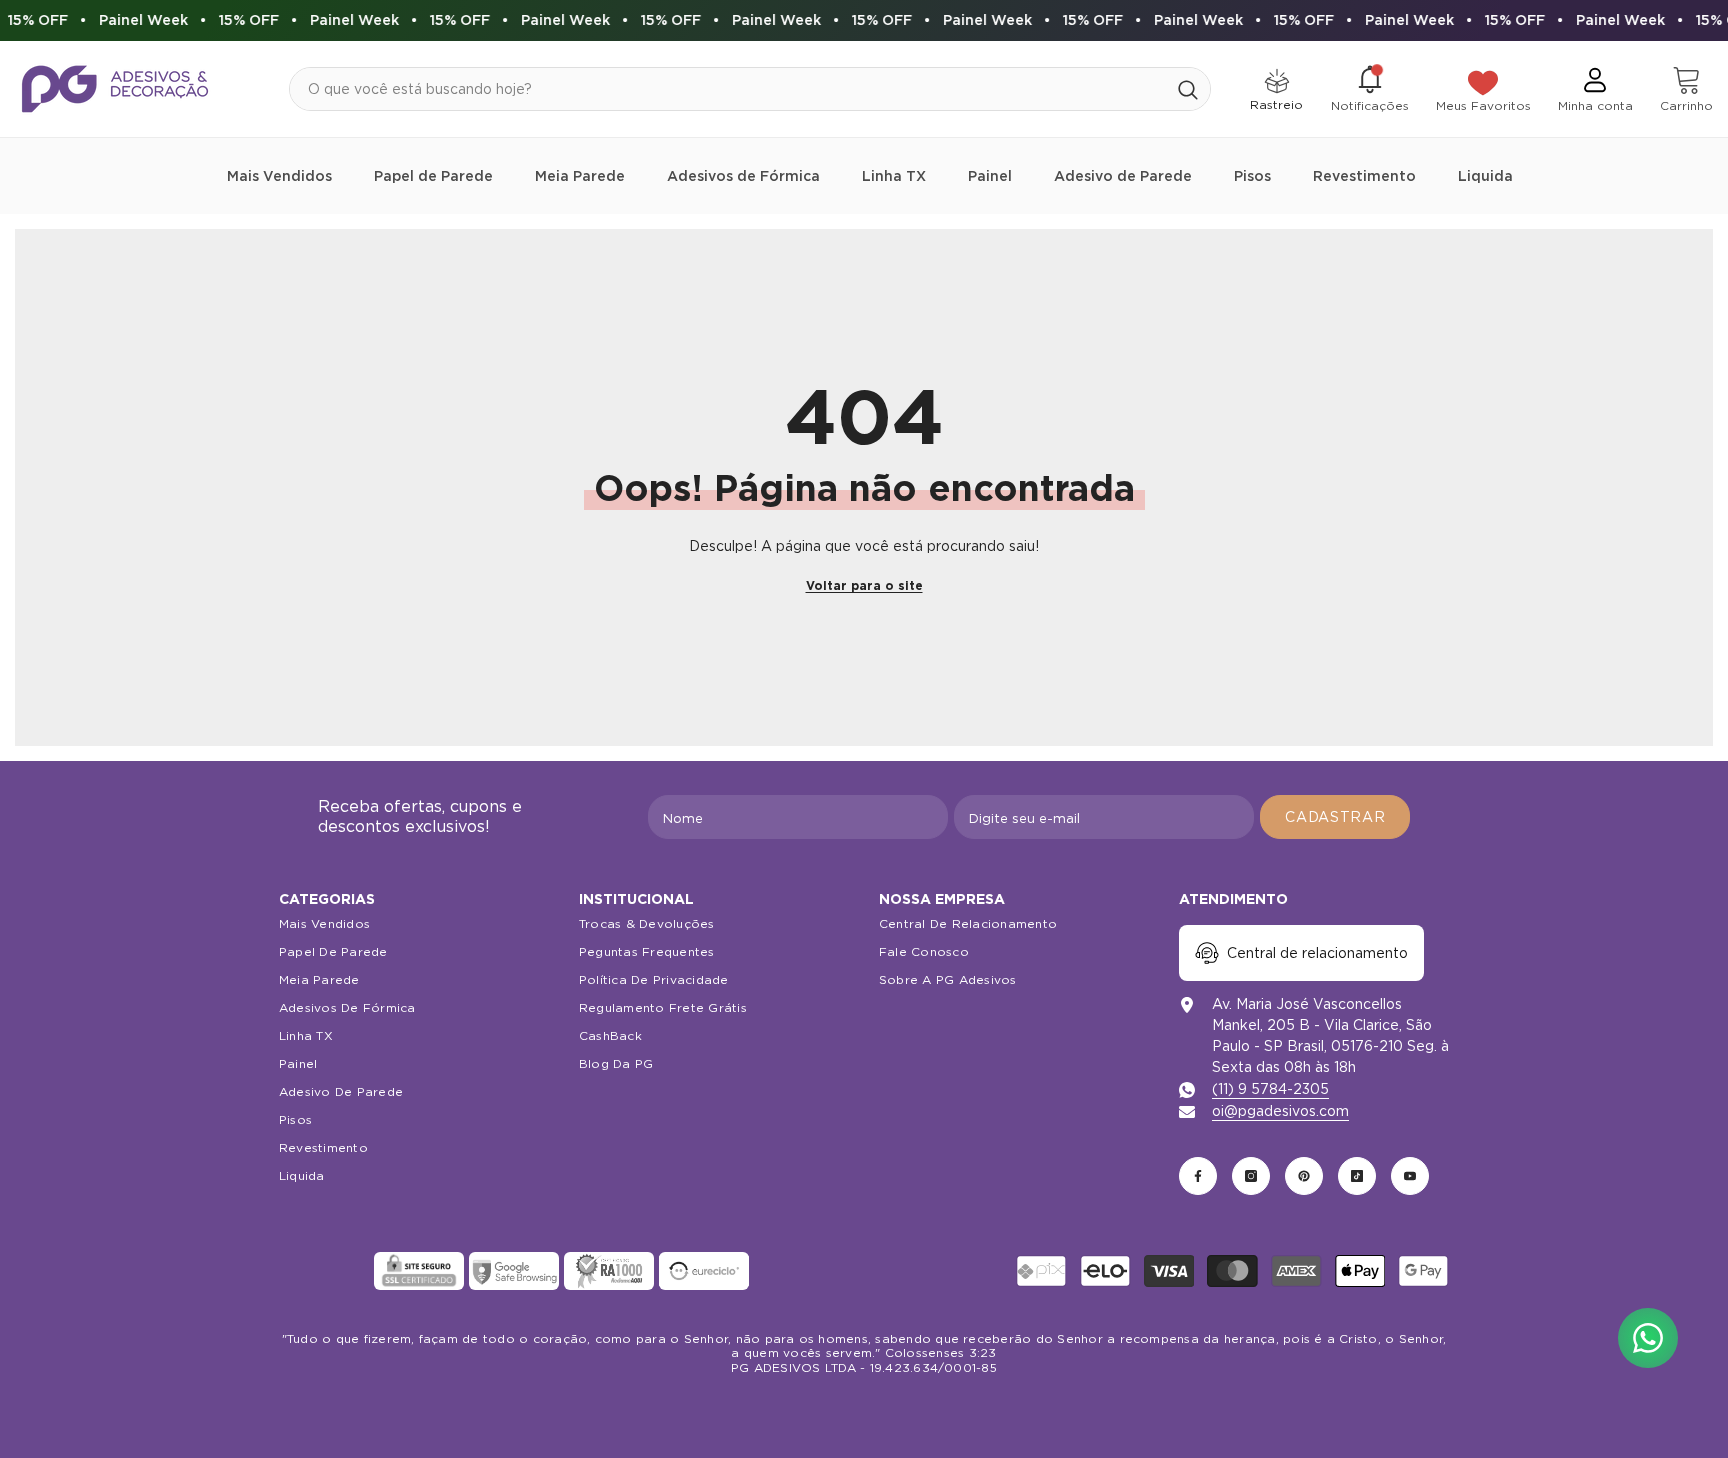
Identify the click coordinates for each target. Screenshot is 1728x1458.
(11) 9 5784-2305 (1270, 1089)
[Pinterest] (1304, 1176)
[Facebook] (1198, 1176)
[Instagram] (1251, 1176)
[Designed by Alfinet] (864, 1408)
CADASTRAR (1335, 817)
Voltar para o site (864, 585)
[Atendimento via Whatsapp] (1648, 1338)
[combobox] (728, 89)
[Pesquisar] (750, 89)
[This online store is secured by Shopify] (324, 1271)
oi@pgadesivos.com (1280, 1111)
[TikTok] (1357, 1176)
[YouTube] (1410, 1176)
